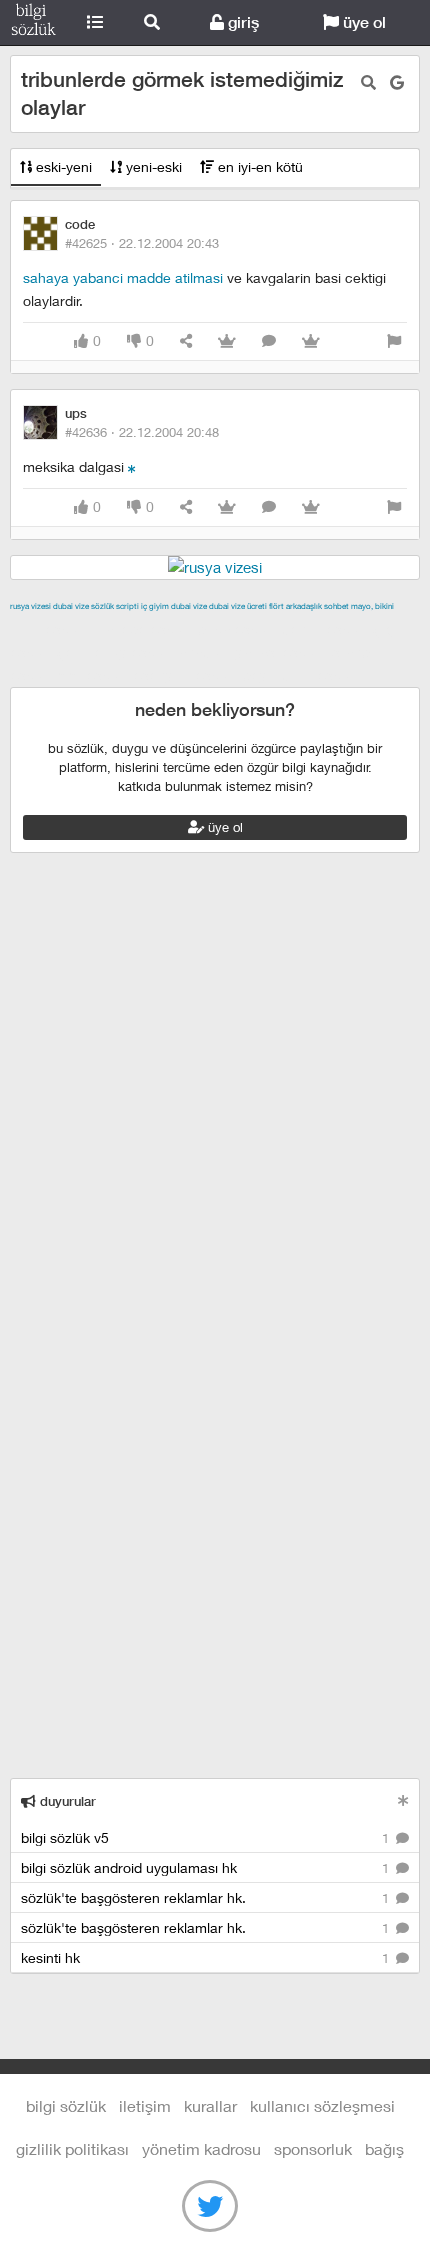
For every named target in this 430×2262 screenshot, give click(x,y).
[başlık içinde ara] (368, 82)
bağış (384, 2148)
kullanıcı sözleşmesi (322, 2105)
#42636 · (142, 432)
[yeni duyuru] (403, 1800)
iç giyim (155, 606)
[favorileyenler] (311, 341)
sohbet (336, 606)
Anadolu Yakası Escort (251, 652)
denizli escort (325, 629)
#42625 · (142, 243)
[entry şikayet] (394, 341)
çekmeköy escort (115, 652)
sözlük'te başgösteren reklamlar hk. (207, 1897)
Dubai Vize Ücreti (238, 606)
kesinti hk (207, 1957)
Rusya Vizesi (30, 606)
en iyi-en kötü (258, 166)
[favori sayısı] (227, 341)
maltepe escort (142, 629)
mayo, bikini (372, 606)
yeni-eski (152, 166)
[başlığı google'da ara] (397, 82)
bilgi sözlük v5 (207, 1837)
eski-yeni (62, 166)
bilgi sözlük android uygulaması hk (207, 1867)
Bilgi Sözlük (33, 23)
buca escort (237, 629)
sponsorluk (313, 2148)
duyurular (66, 1801)
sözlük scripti (115, 606)
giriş (241, 22)
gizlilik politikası (72, 2148)
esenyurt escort (185, 675)
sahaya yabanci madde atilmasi (123, 277)
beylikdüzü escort (301, 675)
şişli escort (93, 675)
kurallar (210, 2105)
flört (276, 606)
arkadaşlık (304, 606)
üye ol (362, 22)
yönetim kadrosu (201, 2148)
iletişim (145, 2105)
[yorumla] (269, 341)
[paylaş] (186, 341)
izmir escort (49, 629)
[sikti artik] (132, 466)
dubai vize (71, 606)
